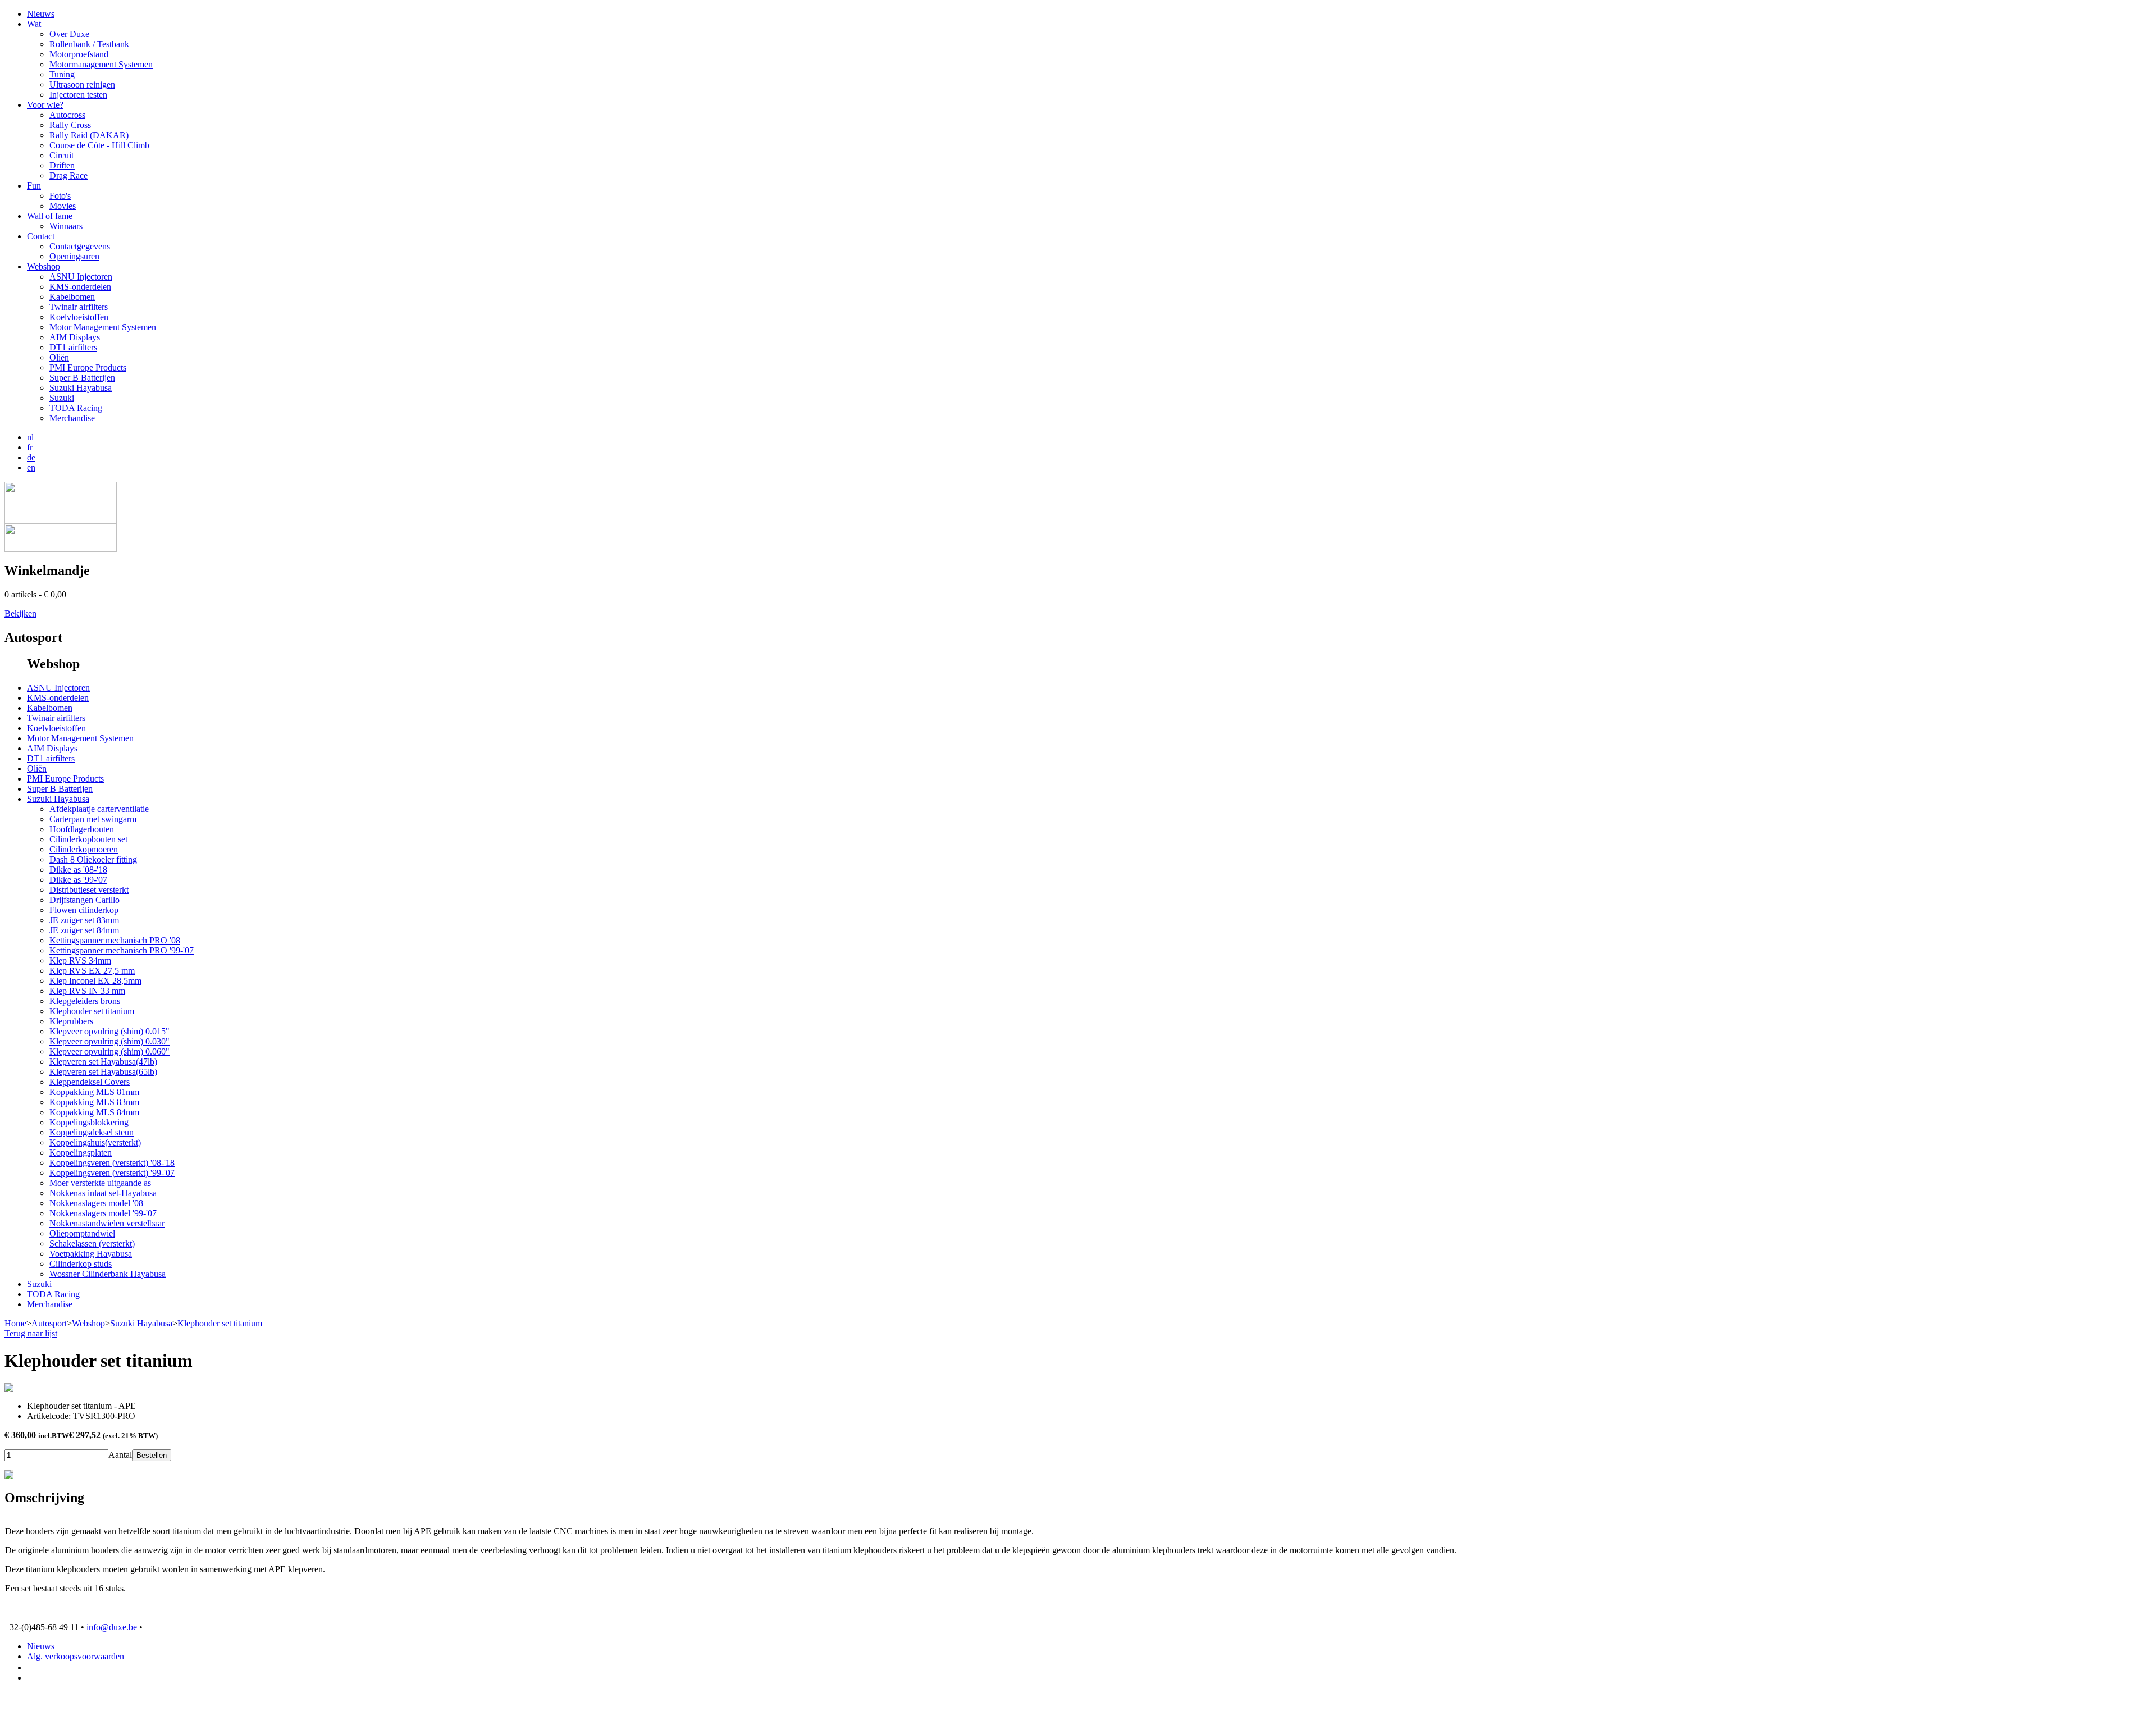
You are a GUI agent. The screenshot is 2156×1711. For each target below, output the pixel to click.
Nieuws (41, 14)
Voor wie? (45, 105)
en (31, 467)
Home (15, 1323)
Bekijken (20, 613)
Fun (34, 186)
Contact (41, 236)
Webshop (44, 266)
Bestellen (152, 1455)
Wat (34, 24)
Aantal (120, 1455)
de (31, 457)
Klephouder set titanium (220, 1323)
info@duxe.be (112, 1627)
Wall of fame (50, 216)
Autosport (49, 1323)
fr (30, 447)
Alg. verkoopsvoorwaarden (76, 1656)
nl (30, 437)
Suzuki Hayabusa (141, 1323)
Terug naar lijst (31, 1333)
